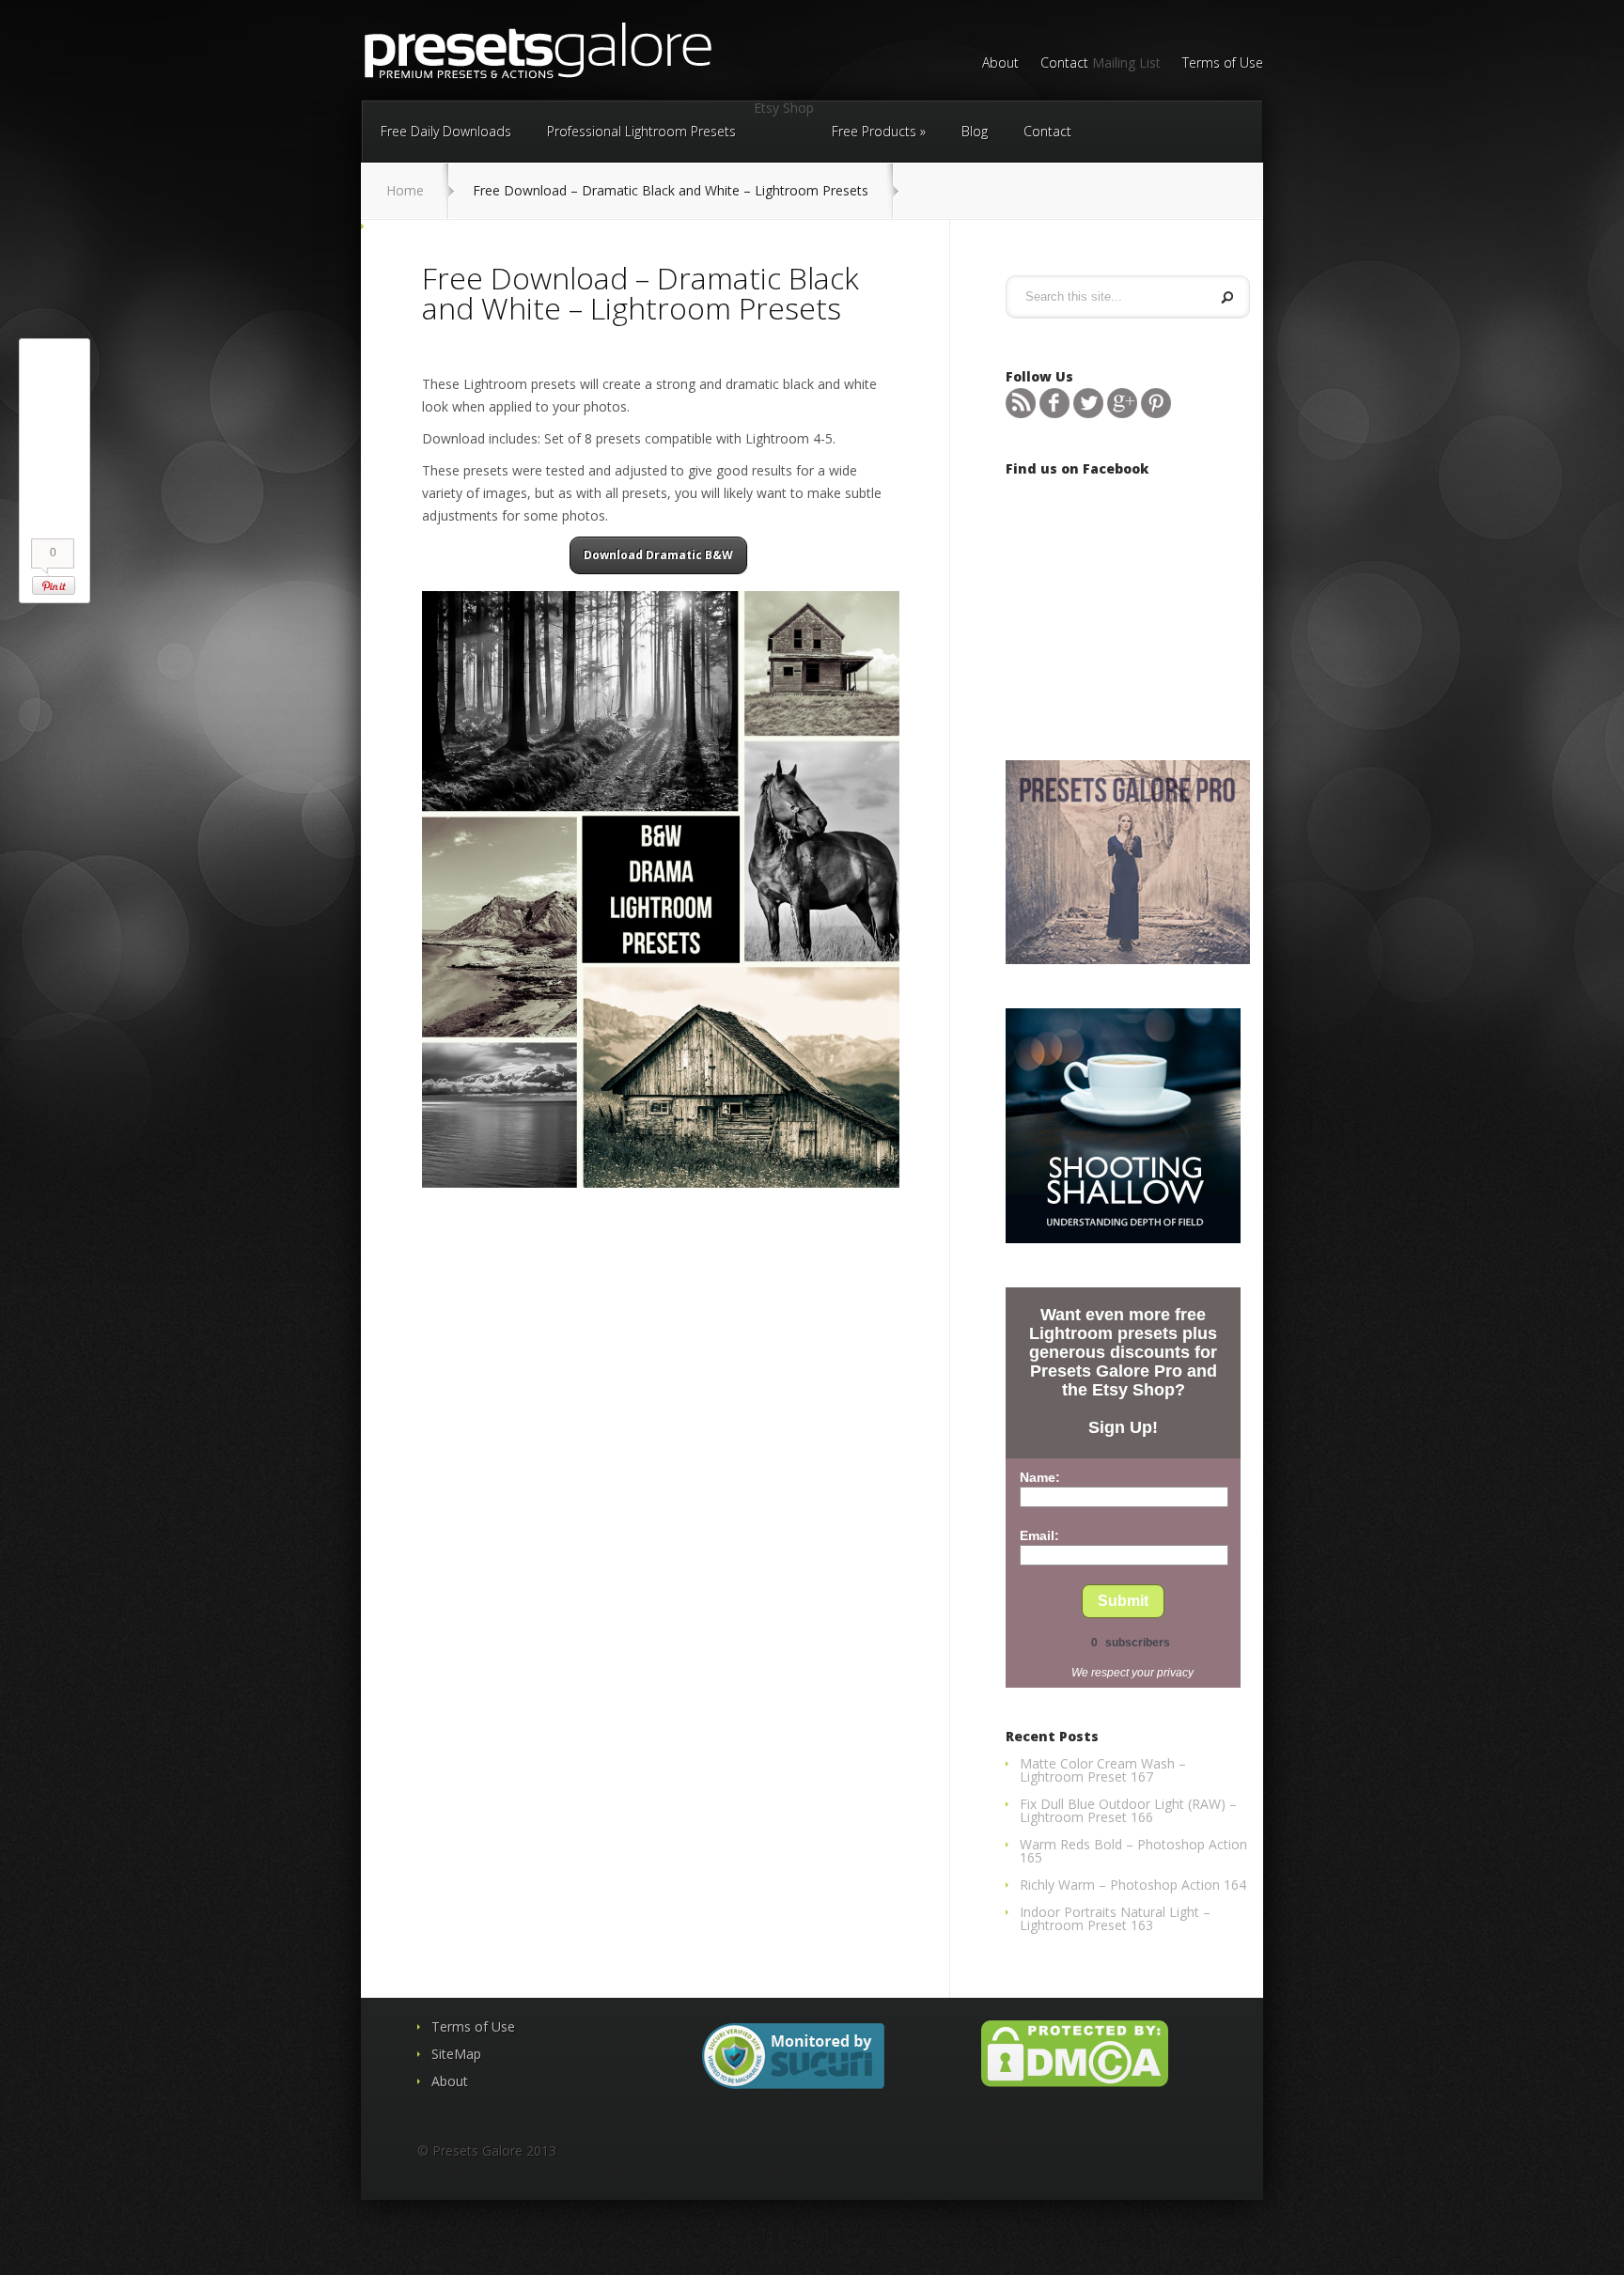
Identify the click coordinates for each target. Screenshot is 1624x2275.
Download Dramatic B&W (658, 555)
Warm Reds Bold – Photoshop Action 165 (1133, 1851)
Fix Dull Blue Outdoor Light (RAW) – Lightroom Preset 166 (1128, 1810)
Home (405, 190)
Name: (1040, 1477)
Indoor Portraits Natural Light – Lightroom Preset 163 (1115, 1918)
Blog (975, 131)
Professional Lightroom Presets (641, 131)
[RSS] (1021, 413)
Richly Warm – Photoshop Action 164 (1133, 1885)
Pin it (54, 585)
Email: (1039, 1535)
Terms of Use (1223, 64)
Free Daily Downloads (446, 131)
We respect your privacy (1132, 1673)
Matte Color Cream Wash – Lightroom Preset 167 (1103, 1770)
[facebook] (1054, 413)
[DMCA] (1075, 2082)
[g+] (1122, 413)
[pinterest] (1156, 413)
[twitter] (1088, 413)
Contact (1064, 64)
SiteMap (456, 2054)
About (1000, 64)
